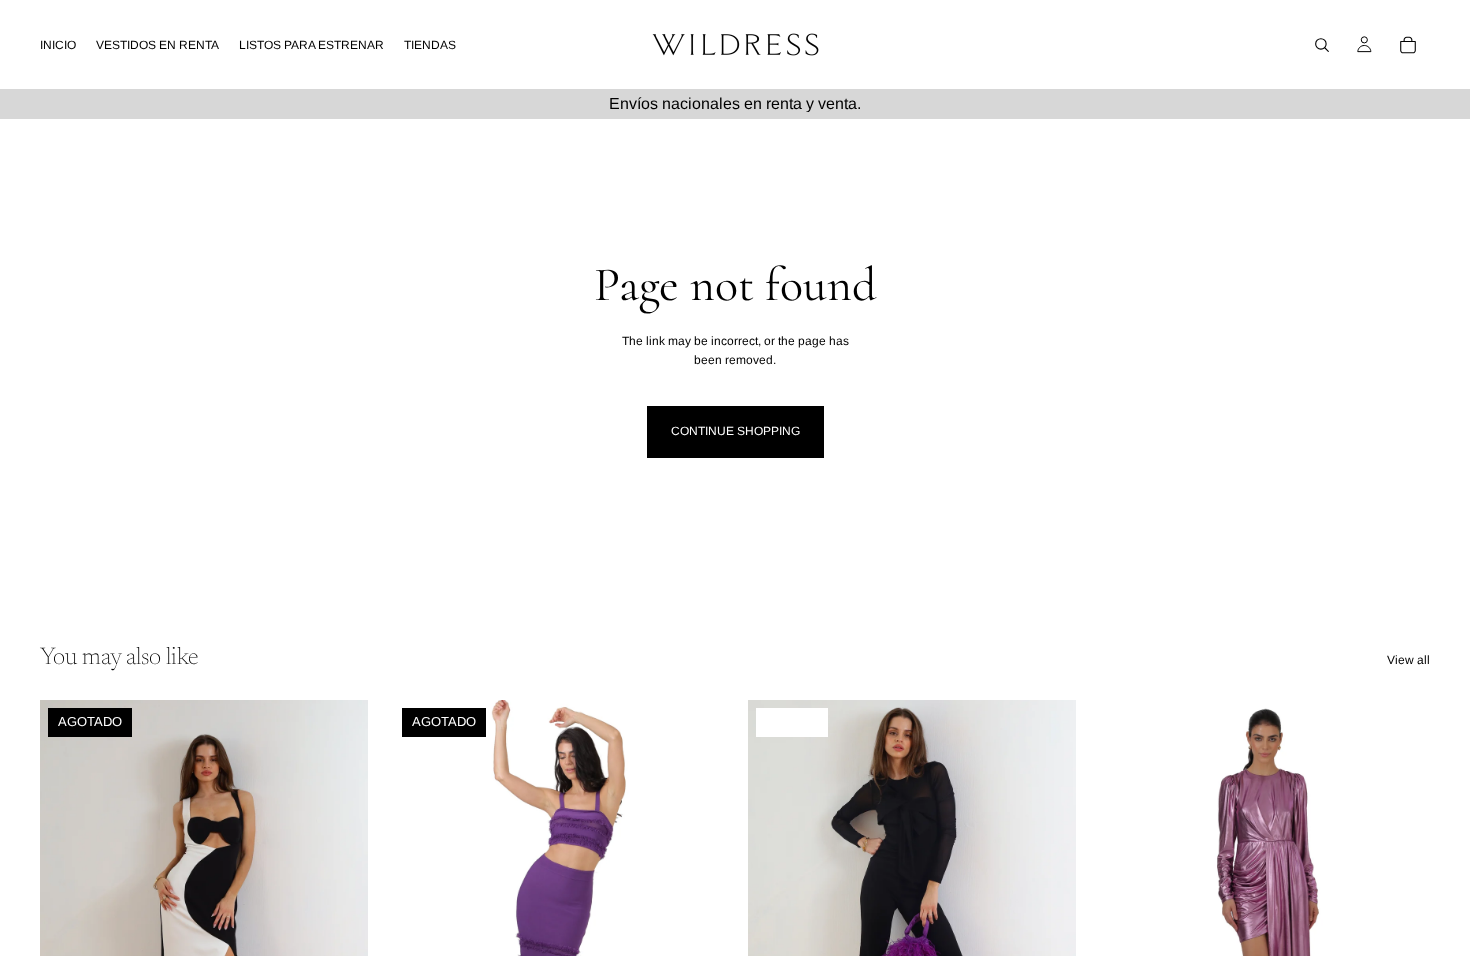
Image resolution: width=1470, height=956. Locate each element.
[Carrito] (1408, 45)
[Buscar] (1322, 45)
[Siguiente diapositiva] (338, 905)
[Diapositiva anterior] (70, 905)
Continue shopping (735, 431)
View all (1408, 660)
